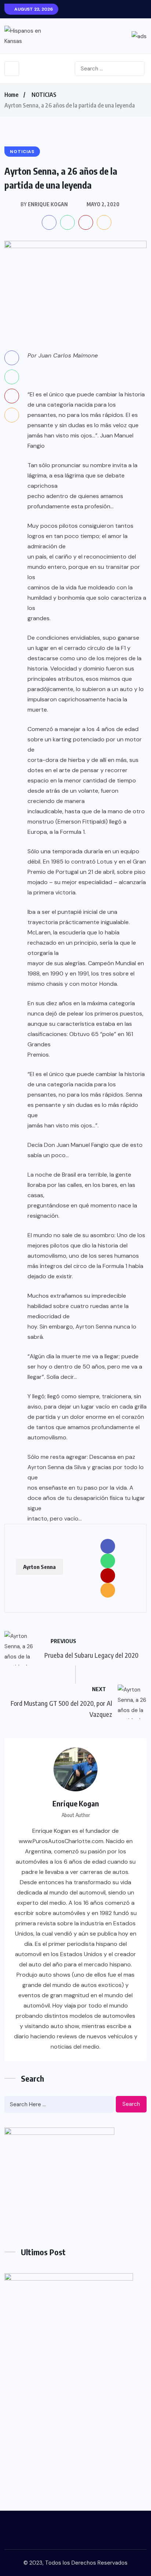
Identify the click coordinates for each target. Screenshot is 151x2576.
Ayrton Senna (39, 1567)
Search (131, 2104)
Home (11, 95)
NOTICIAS (44, 95)
